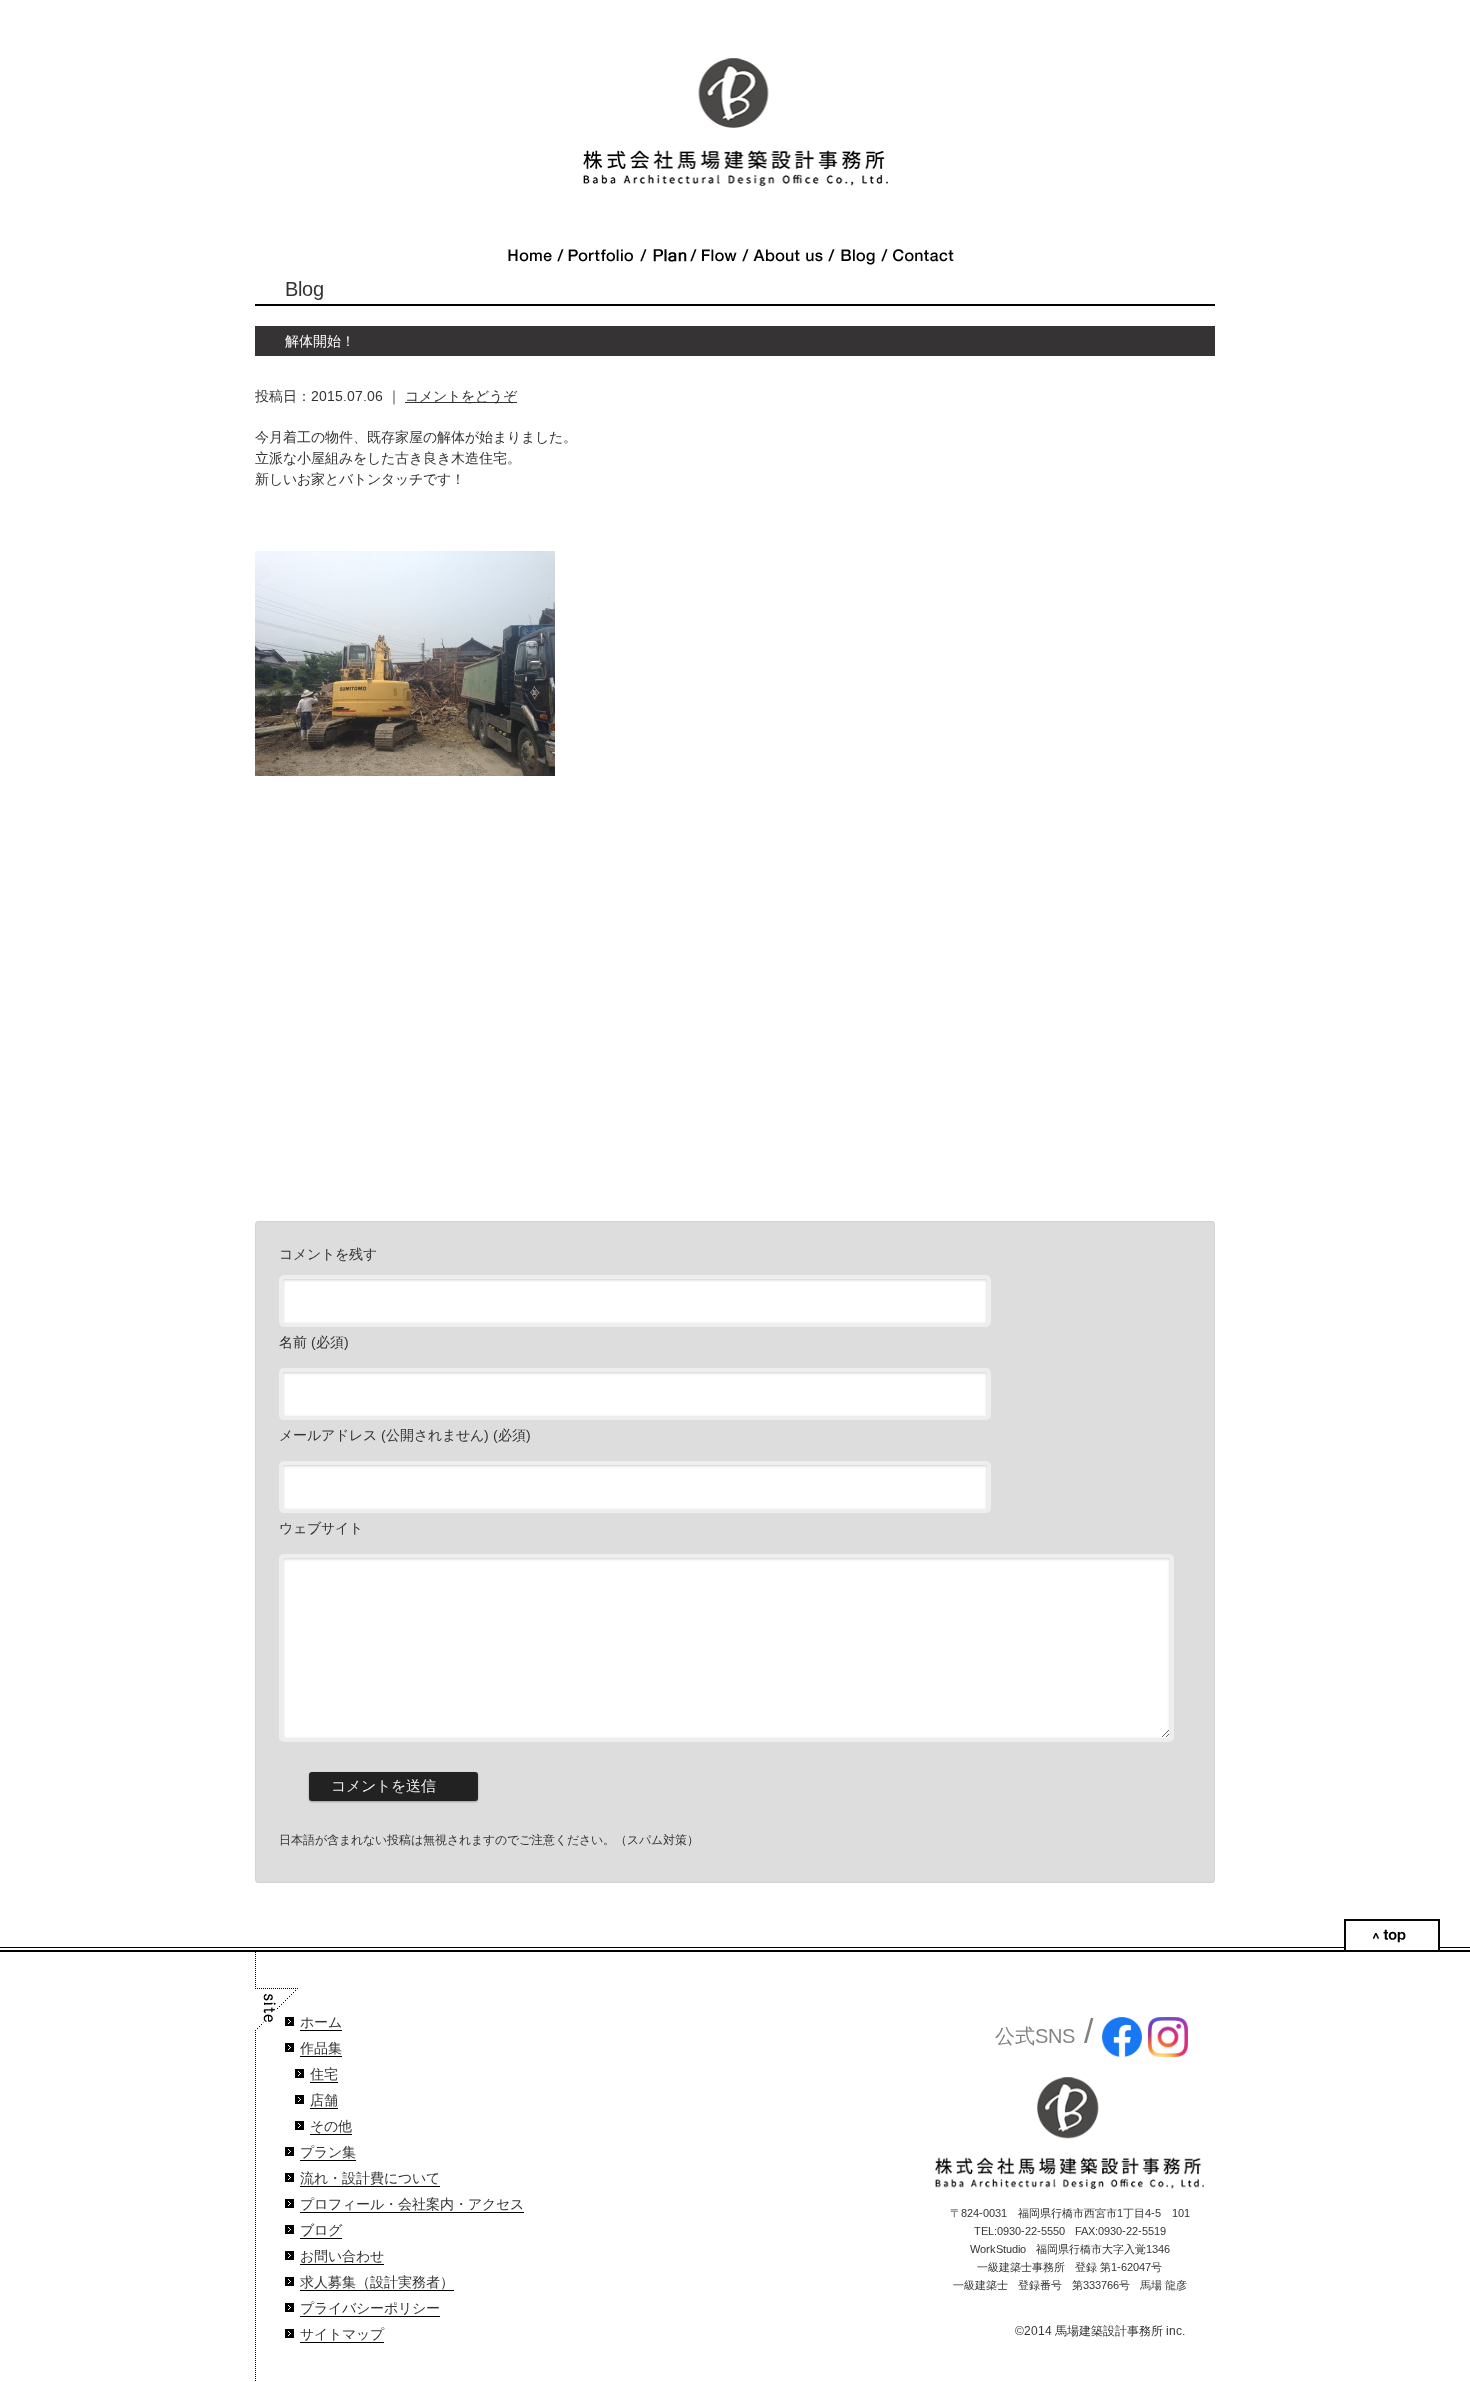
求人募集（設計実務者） (377, 2282)
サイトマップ (342, 2334)
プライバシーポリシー (370, 2308)
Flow (719, 256)
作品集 (321, 2048)
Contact (923, 256)
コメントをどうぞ (461, 396)
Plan (668, 256)
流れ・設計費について (370, 2178)
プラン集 (328, 2152)
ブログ (321, 2230)
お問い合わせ (342, 2256)
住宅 (324, 2074)
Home (529, 256)
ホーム (321, 2022)
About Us (788, 256)
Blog (857, 256)
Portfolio (601, 256)
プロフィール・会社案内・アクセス (412, 2204)
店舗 (324, 2100)
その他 (331, 2126)
